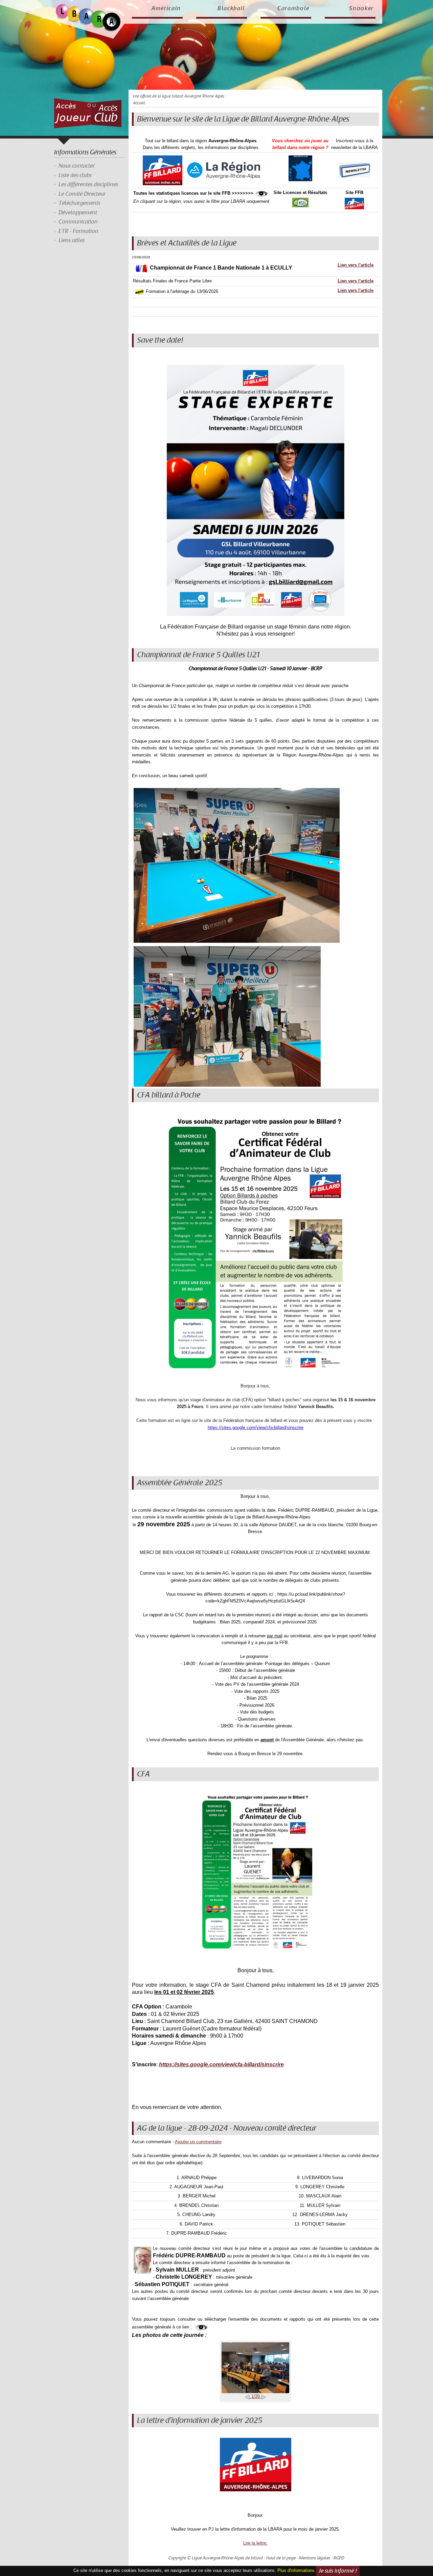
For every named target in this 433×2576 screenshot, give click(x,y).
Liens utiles (72, 240)
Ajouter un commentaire (198, 2142)
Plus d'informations (296, 2570)
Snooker (361, 8)
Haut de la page (281, 2558)
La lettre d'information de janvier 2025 (200, 2421)
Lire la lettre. (255, 2543)
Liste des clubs (75, 175)
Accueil (139, 103)
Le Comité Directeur (82, 194)
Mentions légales (315, 2558)
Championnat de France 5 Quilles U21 (198, 655)
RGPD (339, 2558)
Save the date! (160, 340)
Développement (78, 213)
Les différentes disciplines (88, 185)
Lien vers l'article (356, 265)
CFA (143, 1774)
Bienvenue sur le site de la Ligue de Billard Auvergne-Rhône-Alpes (243, 119)
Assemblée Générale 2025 (180, 1483)
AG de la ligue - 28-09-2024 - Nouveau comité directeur (227, 2128)
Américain (166, 8)
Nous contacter (77, 166)
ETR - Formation (78, 231)
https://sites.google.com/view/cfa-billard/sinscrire (221, 2064)
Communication (78, 222)
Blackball (231, 8)
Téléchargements (79, 203)
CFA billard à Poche (169, 1095)
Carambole (293, 8)
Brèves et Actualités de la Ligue (187, 243)
